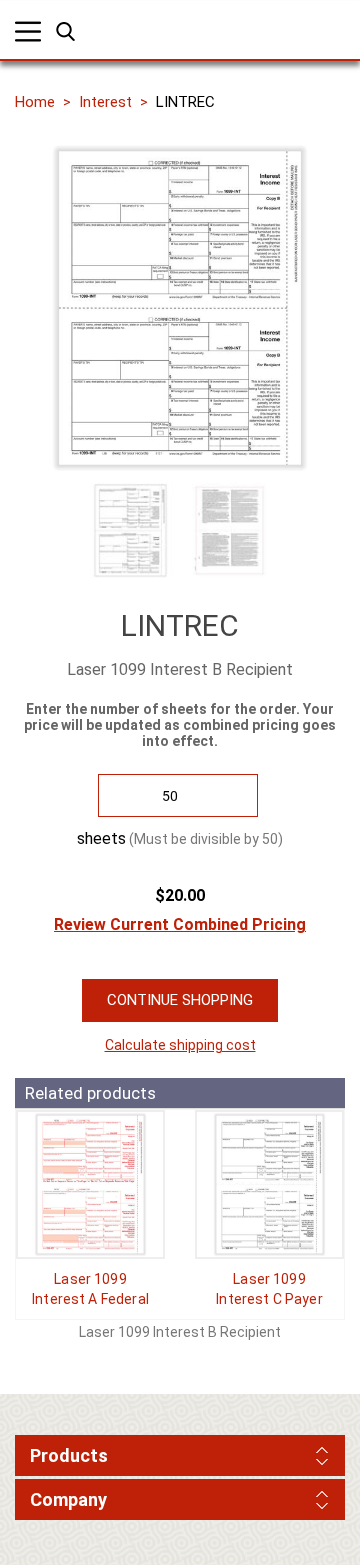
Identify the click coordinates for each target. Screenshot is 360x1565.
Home (35, 102)
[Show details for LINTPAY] (269, 1184)
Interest (105, 102)
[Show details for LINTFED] (90, 1184)
